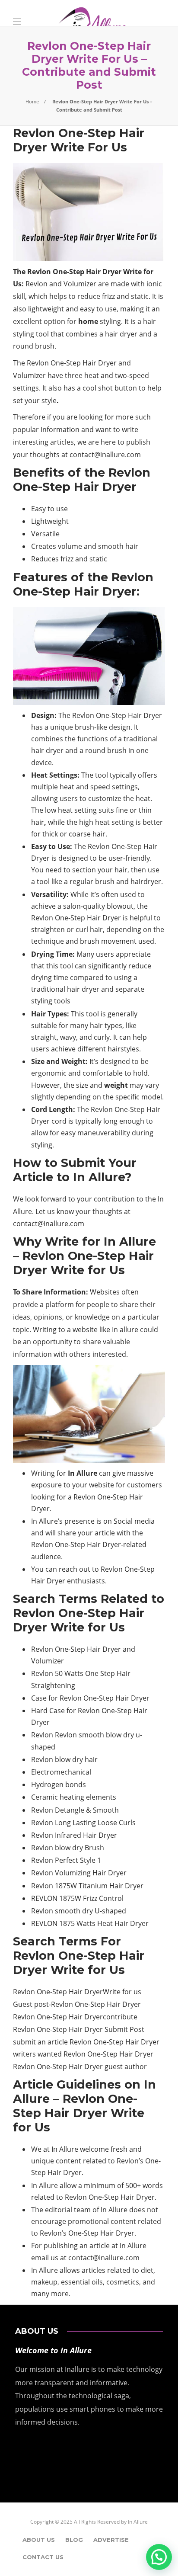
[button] (159, 2557)
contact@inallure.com (104, 455)
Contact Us (43, 2557)
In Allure (138, 2522)
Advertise (111, 2540)
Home (32, 101)
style (49, 400)
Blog (74, 2540)
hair (38, 822)
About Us (39, 2540)
